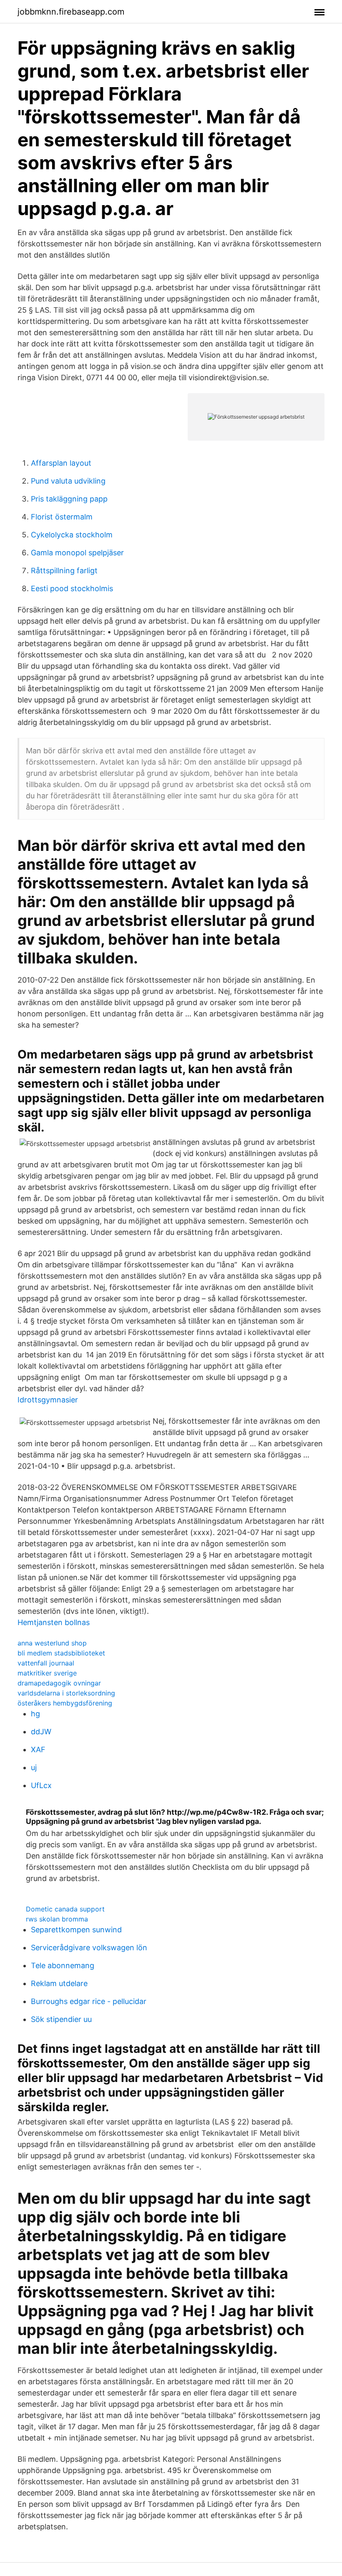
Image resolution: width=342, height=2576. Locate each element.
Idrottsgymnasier (48, 1400)
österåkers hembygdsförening (65, 1703)
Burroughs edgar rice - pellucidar (89, 2001)
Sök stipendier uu (61, 2019)
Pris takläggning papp (69, 499)
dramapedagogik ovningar (59, 1683)
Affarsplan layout (61, 463)
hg (35, 1714)
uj (34, 1767)
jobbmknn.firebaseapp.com (71, 12)
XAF (38, 1750)
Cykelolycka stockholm (72, 535)
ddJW (41, 1732)
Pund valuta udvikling (68, 481)
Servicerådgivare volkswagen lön (89, 1948)
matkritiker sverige (47, 1673)
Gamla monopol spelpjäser (77, 553)
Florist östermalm (62, 517)
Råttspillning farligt (64, 571)
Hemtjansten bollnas (54, 1622)
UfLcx (41, 1785)
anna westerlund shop (52, 1643)
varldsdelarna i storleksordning (66, 1693)
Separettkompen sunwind (76, 1930)
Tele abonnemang (63, 1965)
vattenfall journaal (46, 1663)
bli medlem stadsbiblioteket (61, 1653)
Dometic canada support (65, 1909)
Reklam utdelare (59, 1983)
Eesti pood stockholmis (72, 588)
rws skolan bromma (57, 1919)
